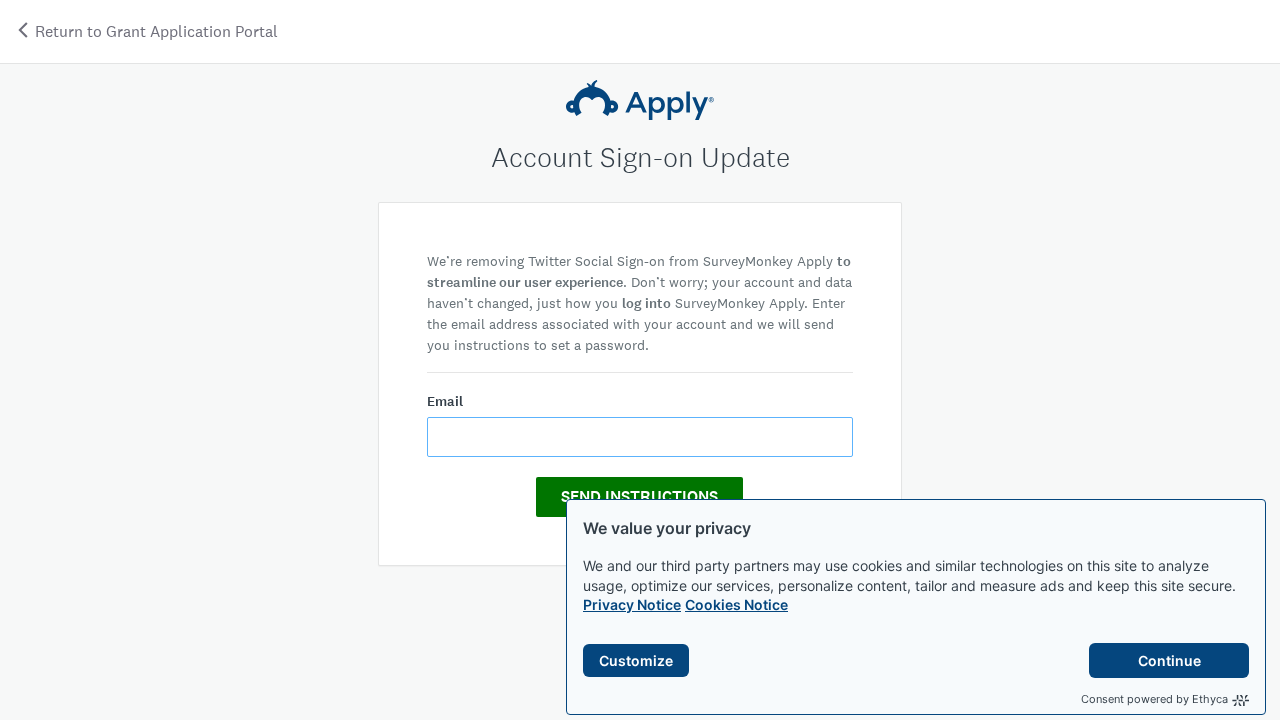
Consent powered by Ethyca (1154, 699)
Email (445, 401)
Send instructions (639, 496)
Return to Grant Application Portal (154, 31)
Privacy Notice (632, 604)
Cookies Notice (736, 604)
